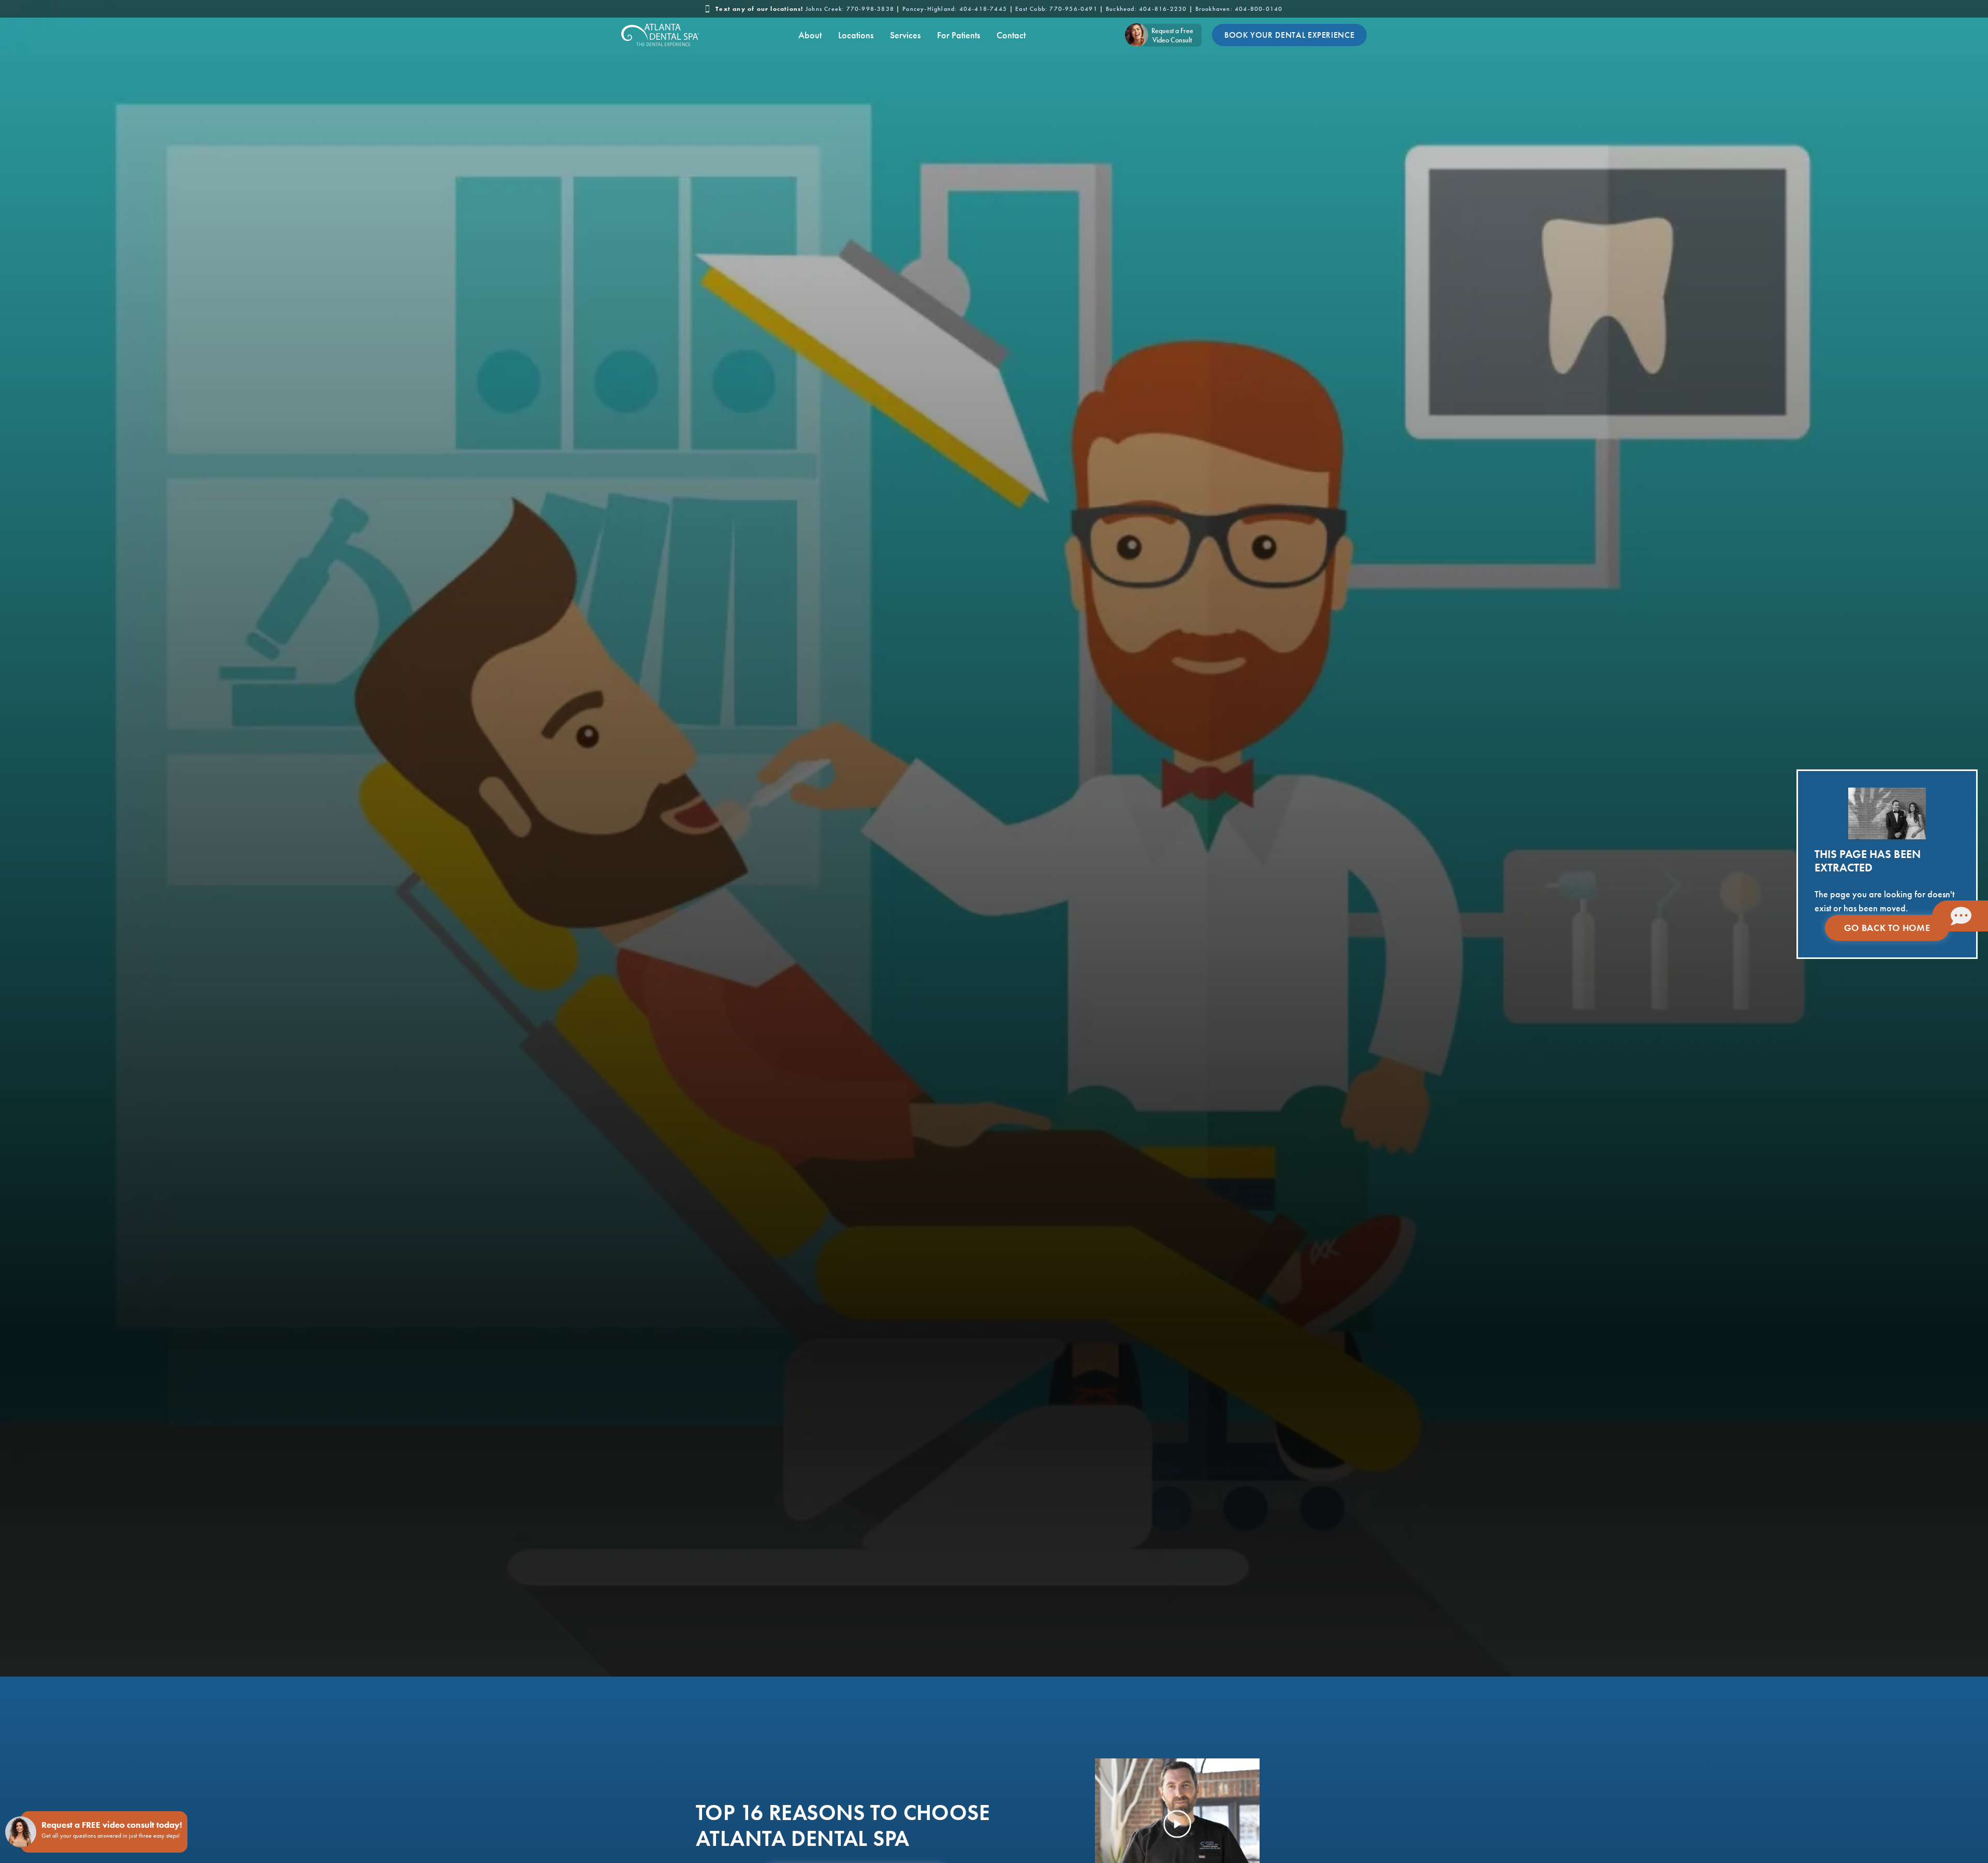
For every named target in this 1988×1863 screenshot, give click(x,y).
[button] (810, 35)
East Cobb (1056, 9)
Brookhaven (1239, 9)
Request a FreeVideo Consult (1172, 35)
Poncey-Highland (955, 9)
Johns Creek (850, 9)
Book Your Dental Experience (1289, 35)
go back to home (1887, 928)
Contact (1011, 35)
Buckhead (1146, 9)
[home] (660, 35)
